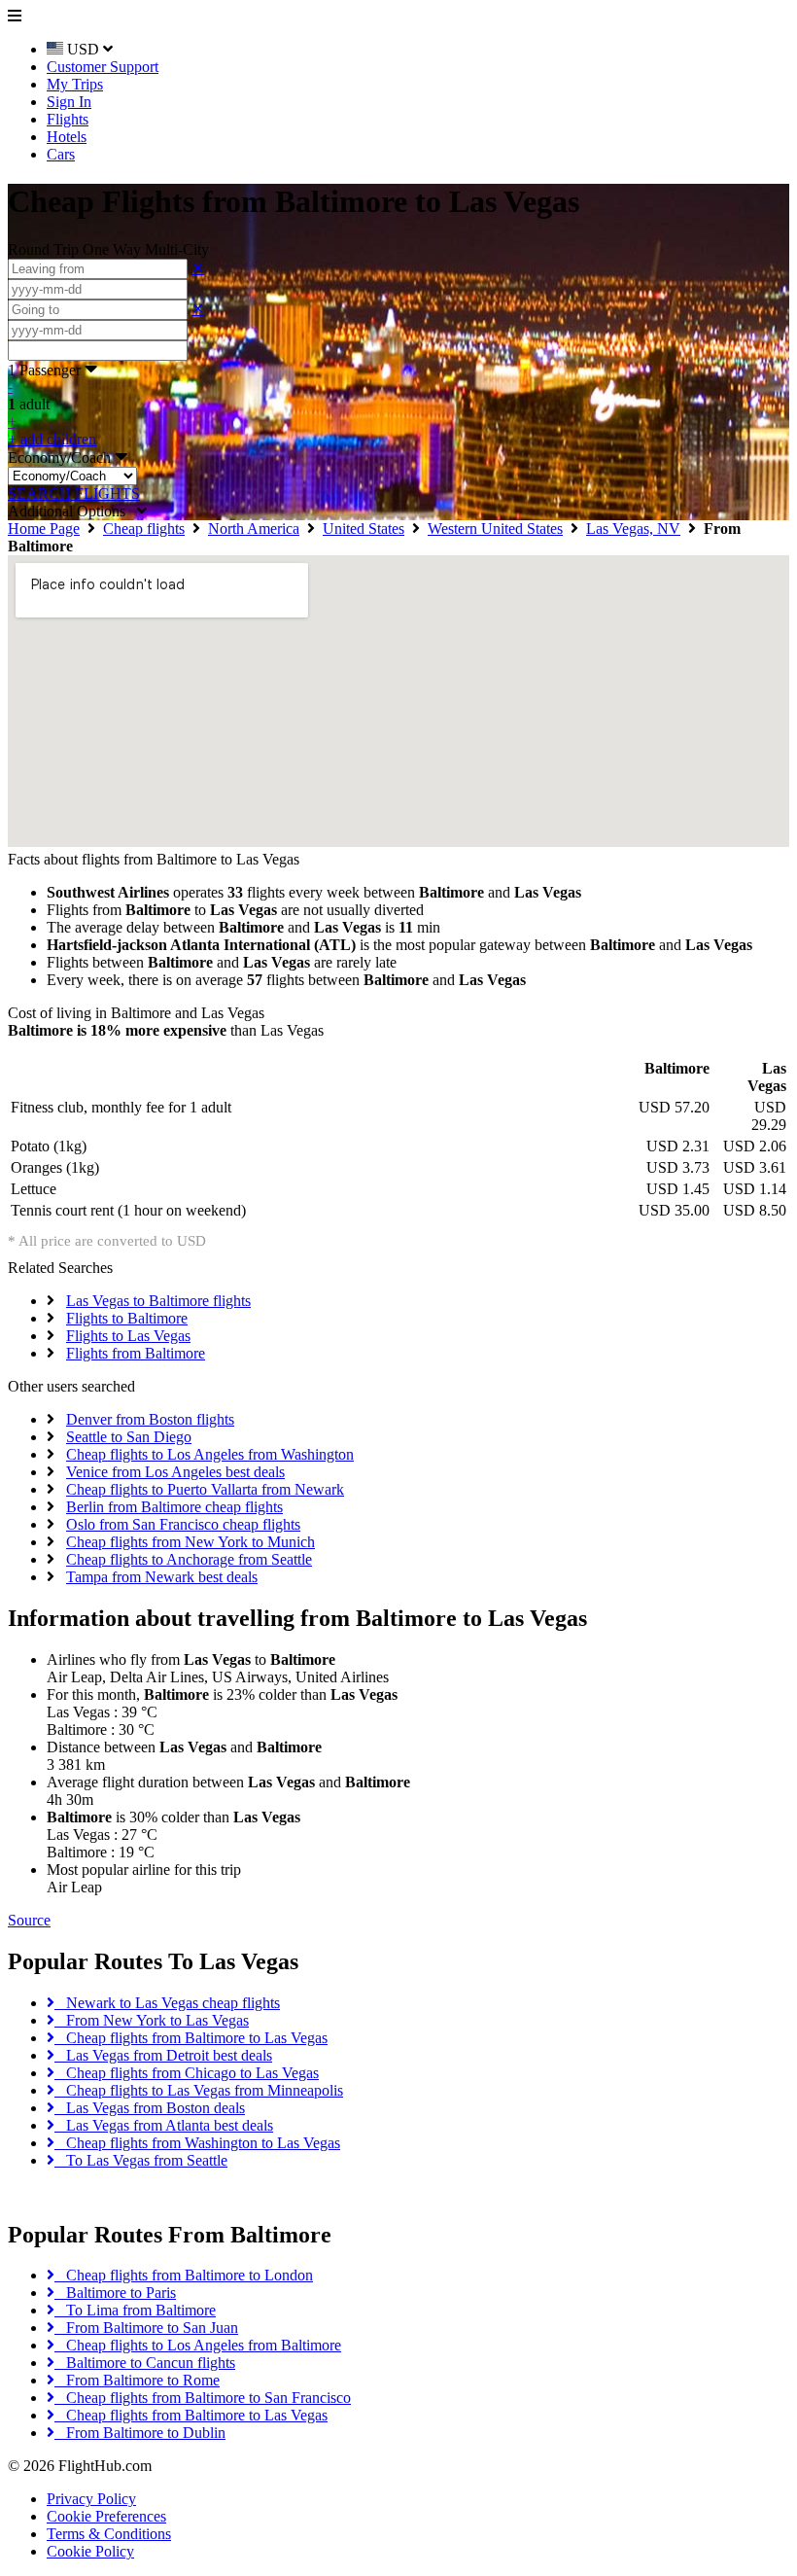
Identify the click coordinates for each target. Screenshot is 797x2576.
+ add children (52, 439)
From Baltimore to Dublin (140, 2433)
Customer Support (103, 67)
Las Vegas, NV (633, 529)
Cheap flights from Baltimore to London (184, 2275)
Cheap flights (144, 529)
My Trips (75, 84)
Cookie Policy (90, 2551)
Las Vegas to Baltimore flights (158, 1301)
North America (254, 529)
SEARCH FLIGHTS (74, 494)
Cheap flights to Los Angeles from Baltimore (198, 2345)
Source (29, 1920)
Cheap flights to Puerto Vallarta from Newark (205, 1489)
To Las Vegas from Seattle (141, 2160)
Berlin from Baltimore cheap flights (174, 1507)
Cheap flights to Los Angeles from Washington (210, 1454)
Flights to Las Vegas (128, 1336)
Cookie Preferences (106, 2516)
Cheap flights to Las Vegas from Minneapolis (199, 2090)
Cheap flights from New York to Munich (191, 1542)
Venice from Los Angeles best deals (175, 1472)
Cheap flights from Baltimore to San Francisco (203, 2398)
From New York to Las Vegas (152, 2020)
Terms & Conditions (109, 2534)
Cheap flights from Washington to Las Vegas (197, 2143)
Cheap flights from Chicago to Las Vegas (187, 2073)
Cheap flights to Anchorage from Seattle (189, 1559)
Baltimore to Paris (115, 2293)
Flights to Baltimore (127, 1318)
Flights (68, 119)
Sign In (69, 102)
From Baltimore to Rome (137, 2380)
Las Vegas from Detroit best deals (163, 2055)
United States (364, 529)
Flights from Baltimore (136, 1353)
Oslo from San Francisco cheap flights (183, 1524)
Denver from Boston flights (150, 1419)
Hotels (67, 137)
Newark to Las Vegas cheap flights (167, 2003)
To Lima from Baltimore (135, 2310)
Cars (61, 154)
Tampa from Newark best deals (162, 1577)
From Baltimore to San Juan (146, 2328)
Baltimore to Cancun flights (145, 2363)
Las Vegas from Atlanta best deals (164, 2125)
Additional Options (72, 511)
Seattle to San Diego (129, 1437)
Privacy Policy (91, 2499)
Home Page (44, 529)
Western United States (495, 529)
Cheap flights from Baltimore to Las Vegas (191, 2038)
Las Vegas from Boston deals (150, 2108)
